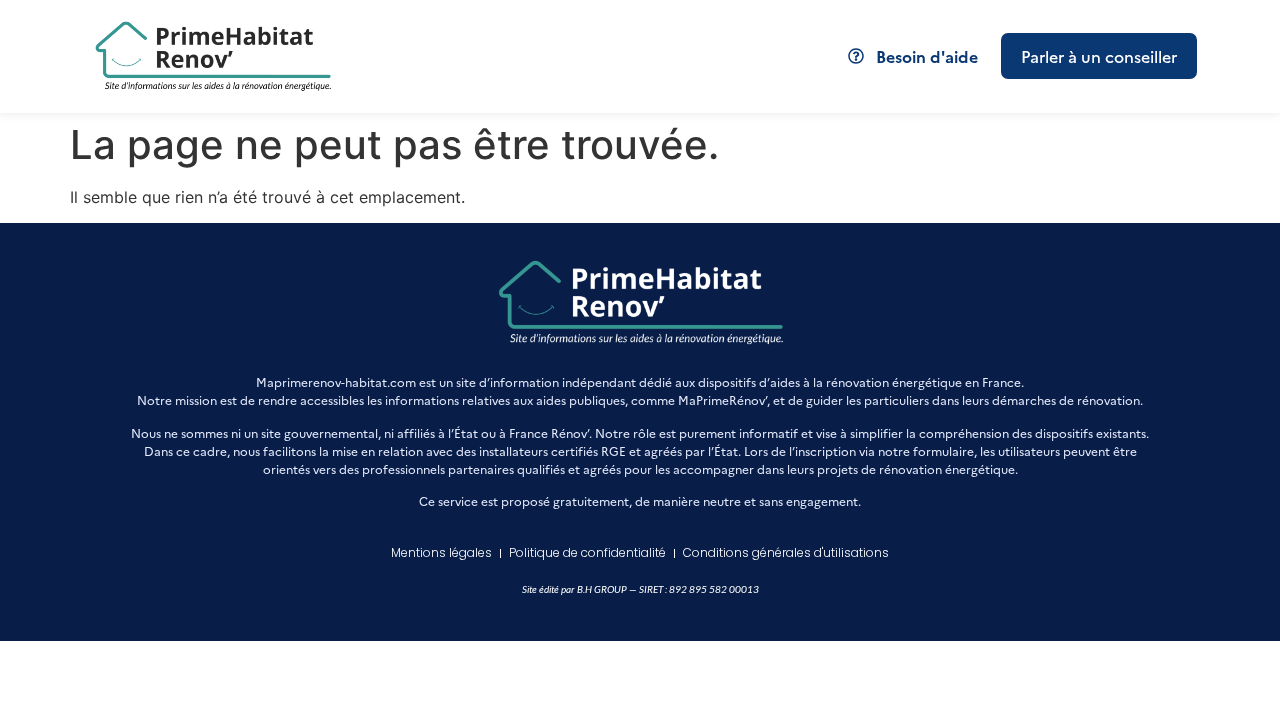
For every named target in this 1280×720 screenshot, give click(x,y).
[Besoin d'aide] (856, 56)
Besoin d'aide (927, 56)
